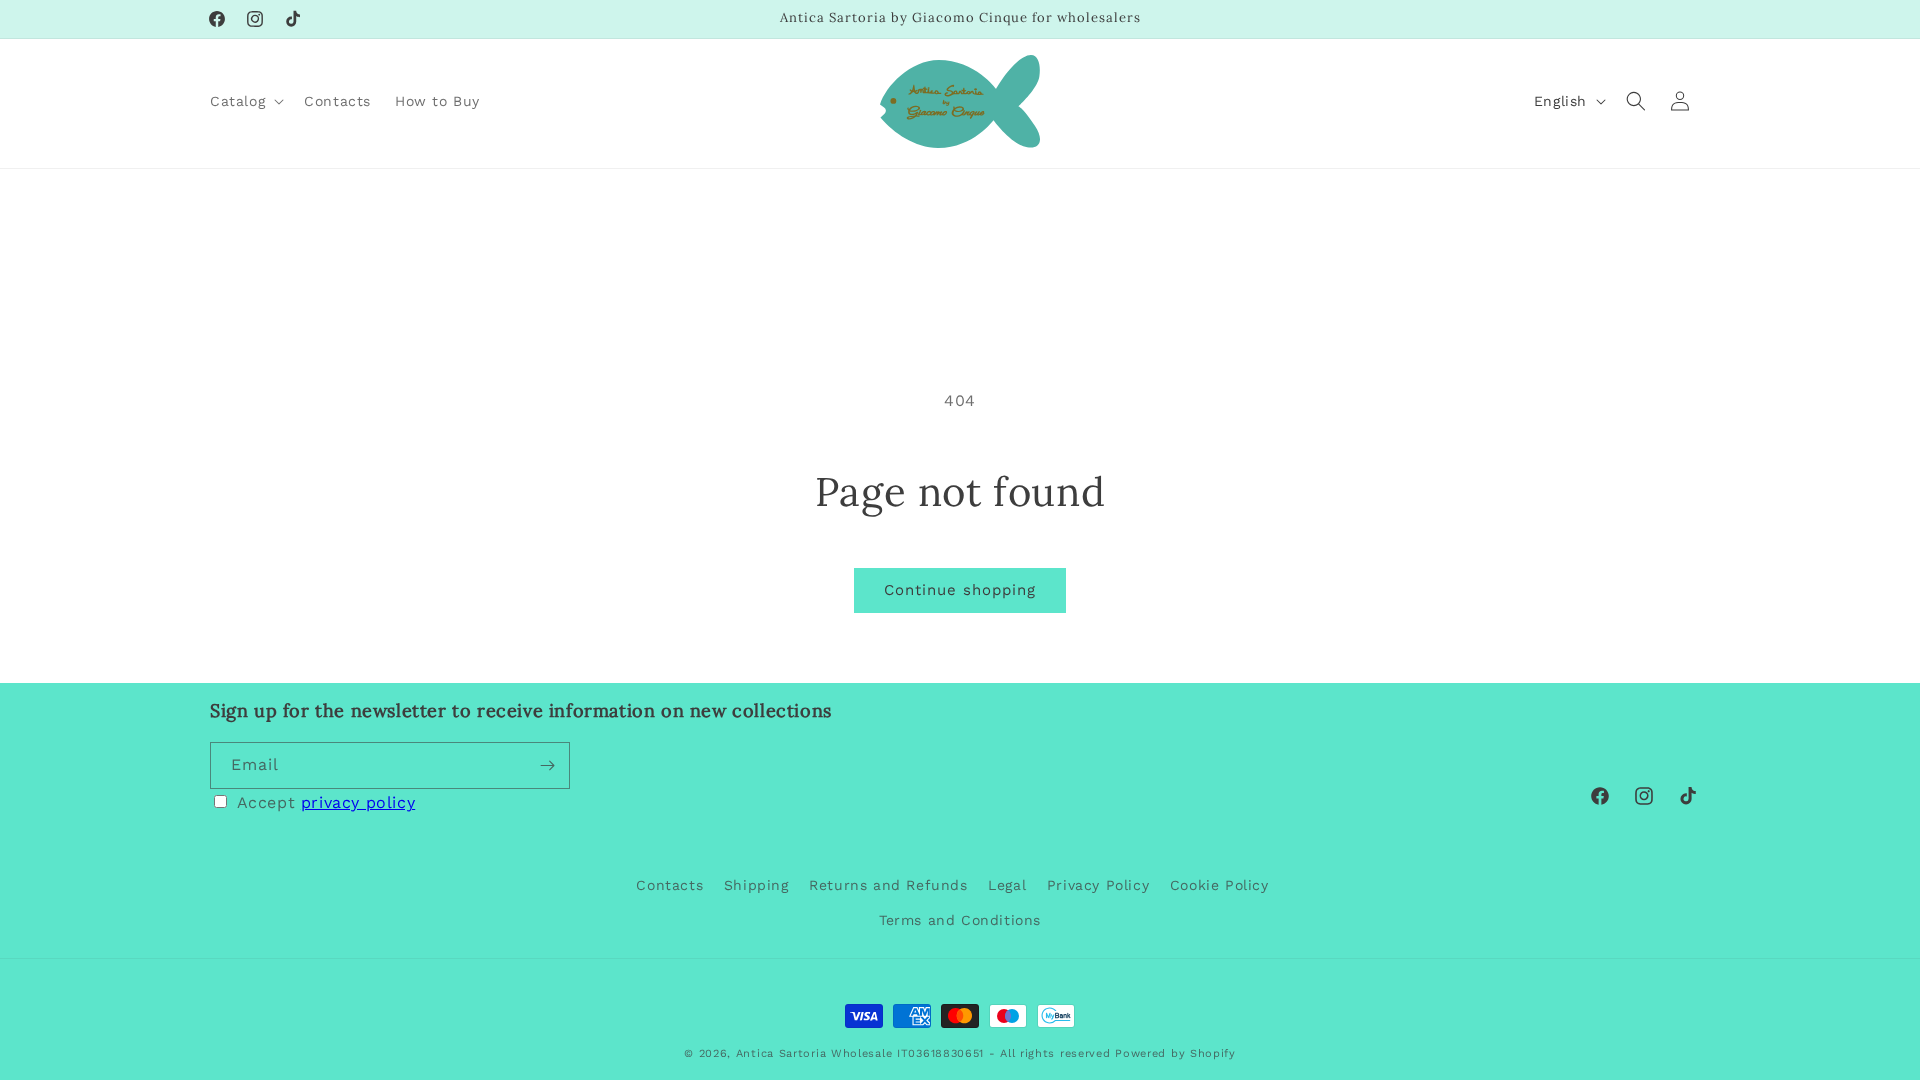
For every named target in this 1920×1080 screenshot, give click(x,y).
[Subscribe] (547, 765)
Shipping (756, 885)
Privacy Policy (1098, 885)
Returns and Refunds (888, 885)
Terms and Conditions (960, 920)
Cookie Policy (1219, 885)
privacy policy (358, 802)
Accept (326, 802)
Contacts (669, 885)
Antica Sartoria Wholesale (814, 1053)
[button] (245, 101)
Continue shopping (960, 590)
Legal (1007, 885)
